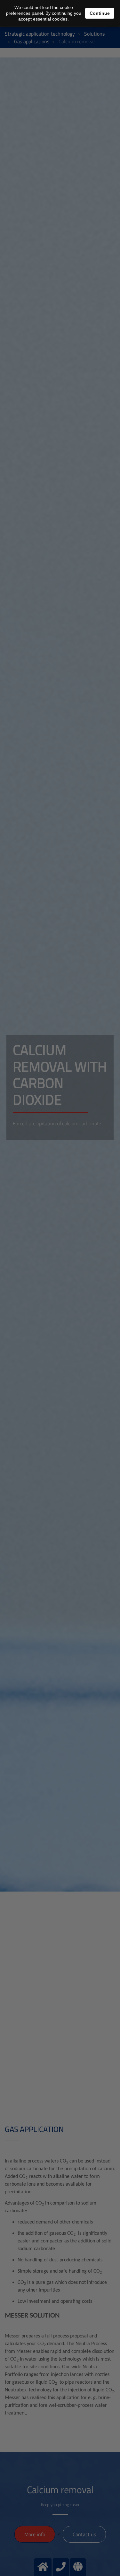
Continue (100, 13)
